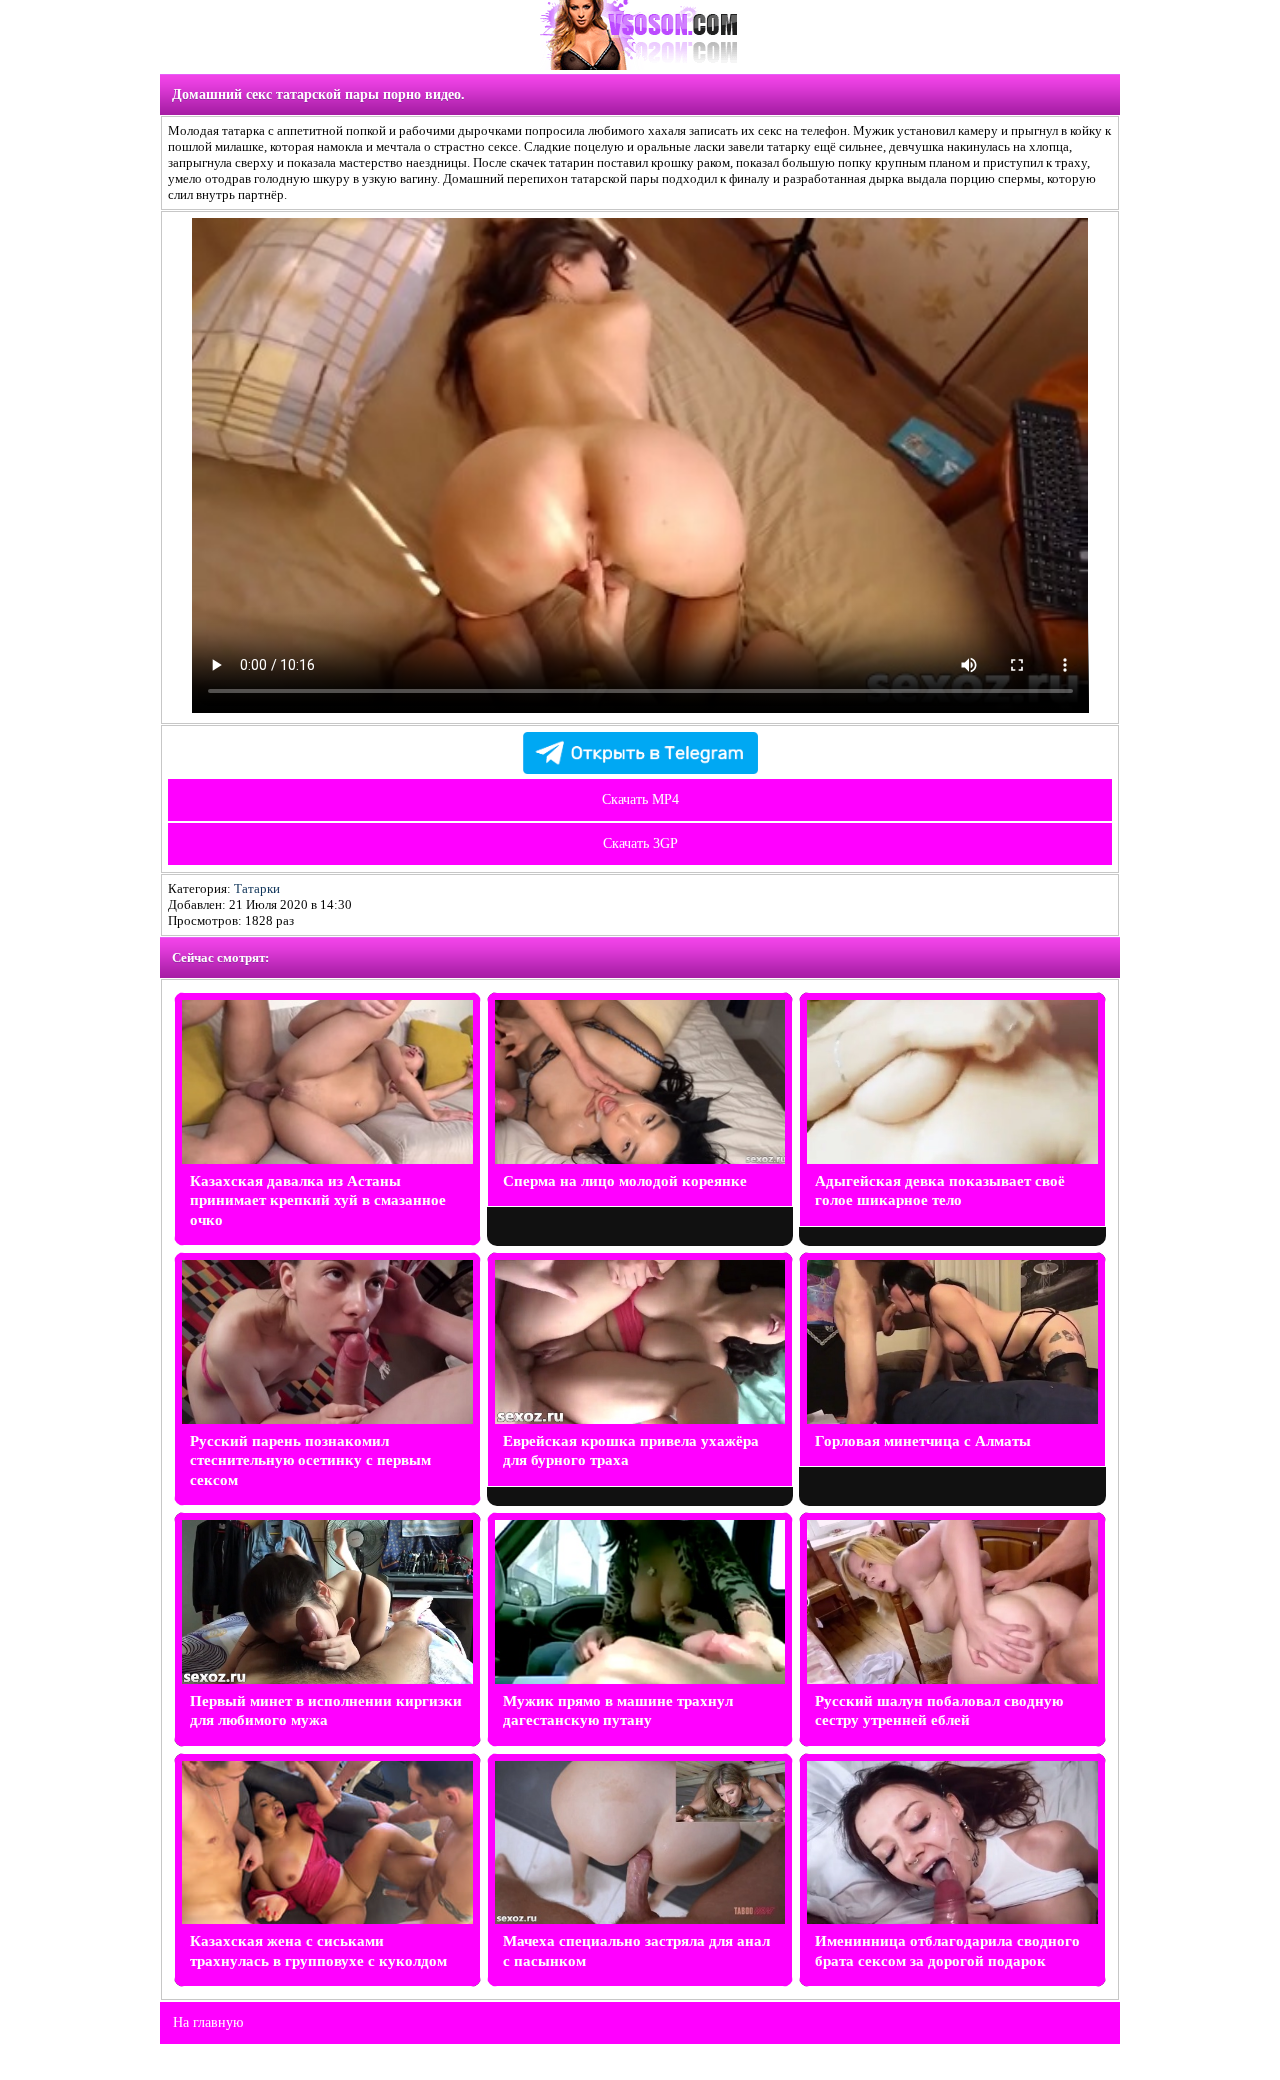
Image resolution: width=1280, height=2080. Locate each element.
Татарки (257, 888)
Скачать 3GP (640, 843)
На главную (208, 2022)
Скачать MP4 (640, 799)
